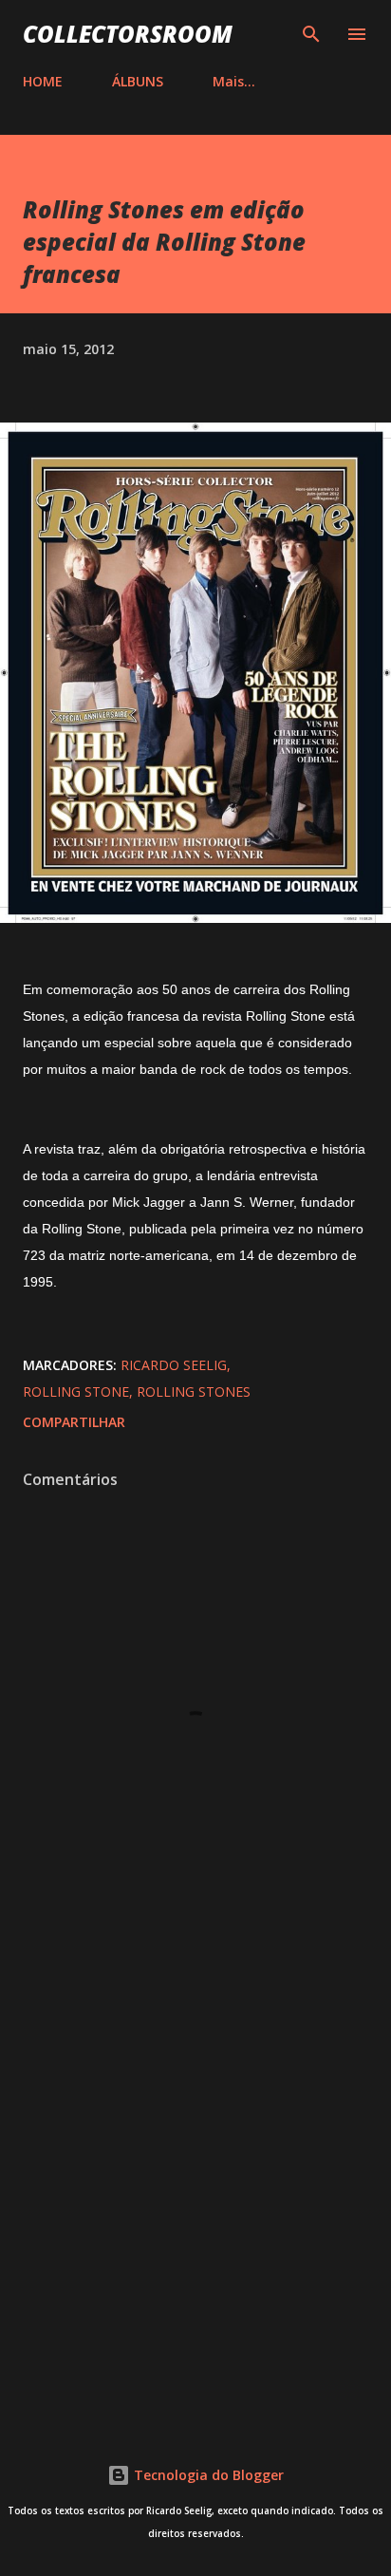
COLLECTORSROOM (128, 34)
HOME (43, 81)
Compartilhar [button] (74, 1422)
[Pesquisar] (311, 34)
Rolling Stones (194, 1391)
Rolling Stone (76, 1391)
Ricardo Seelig (174, 1365)
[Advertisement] (195, 2187)
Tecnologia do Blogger (207, 2475)
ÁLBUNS (138, 81)
